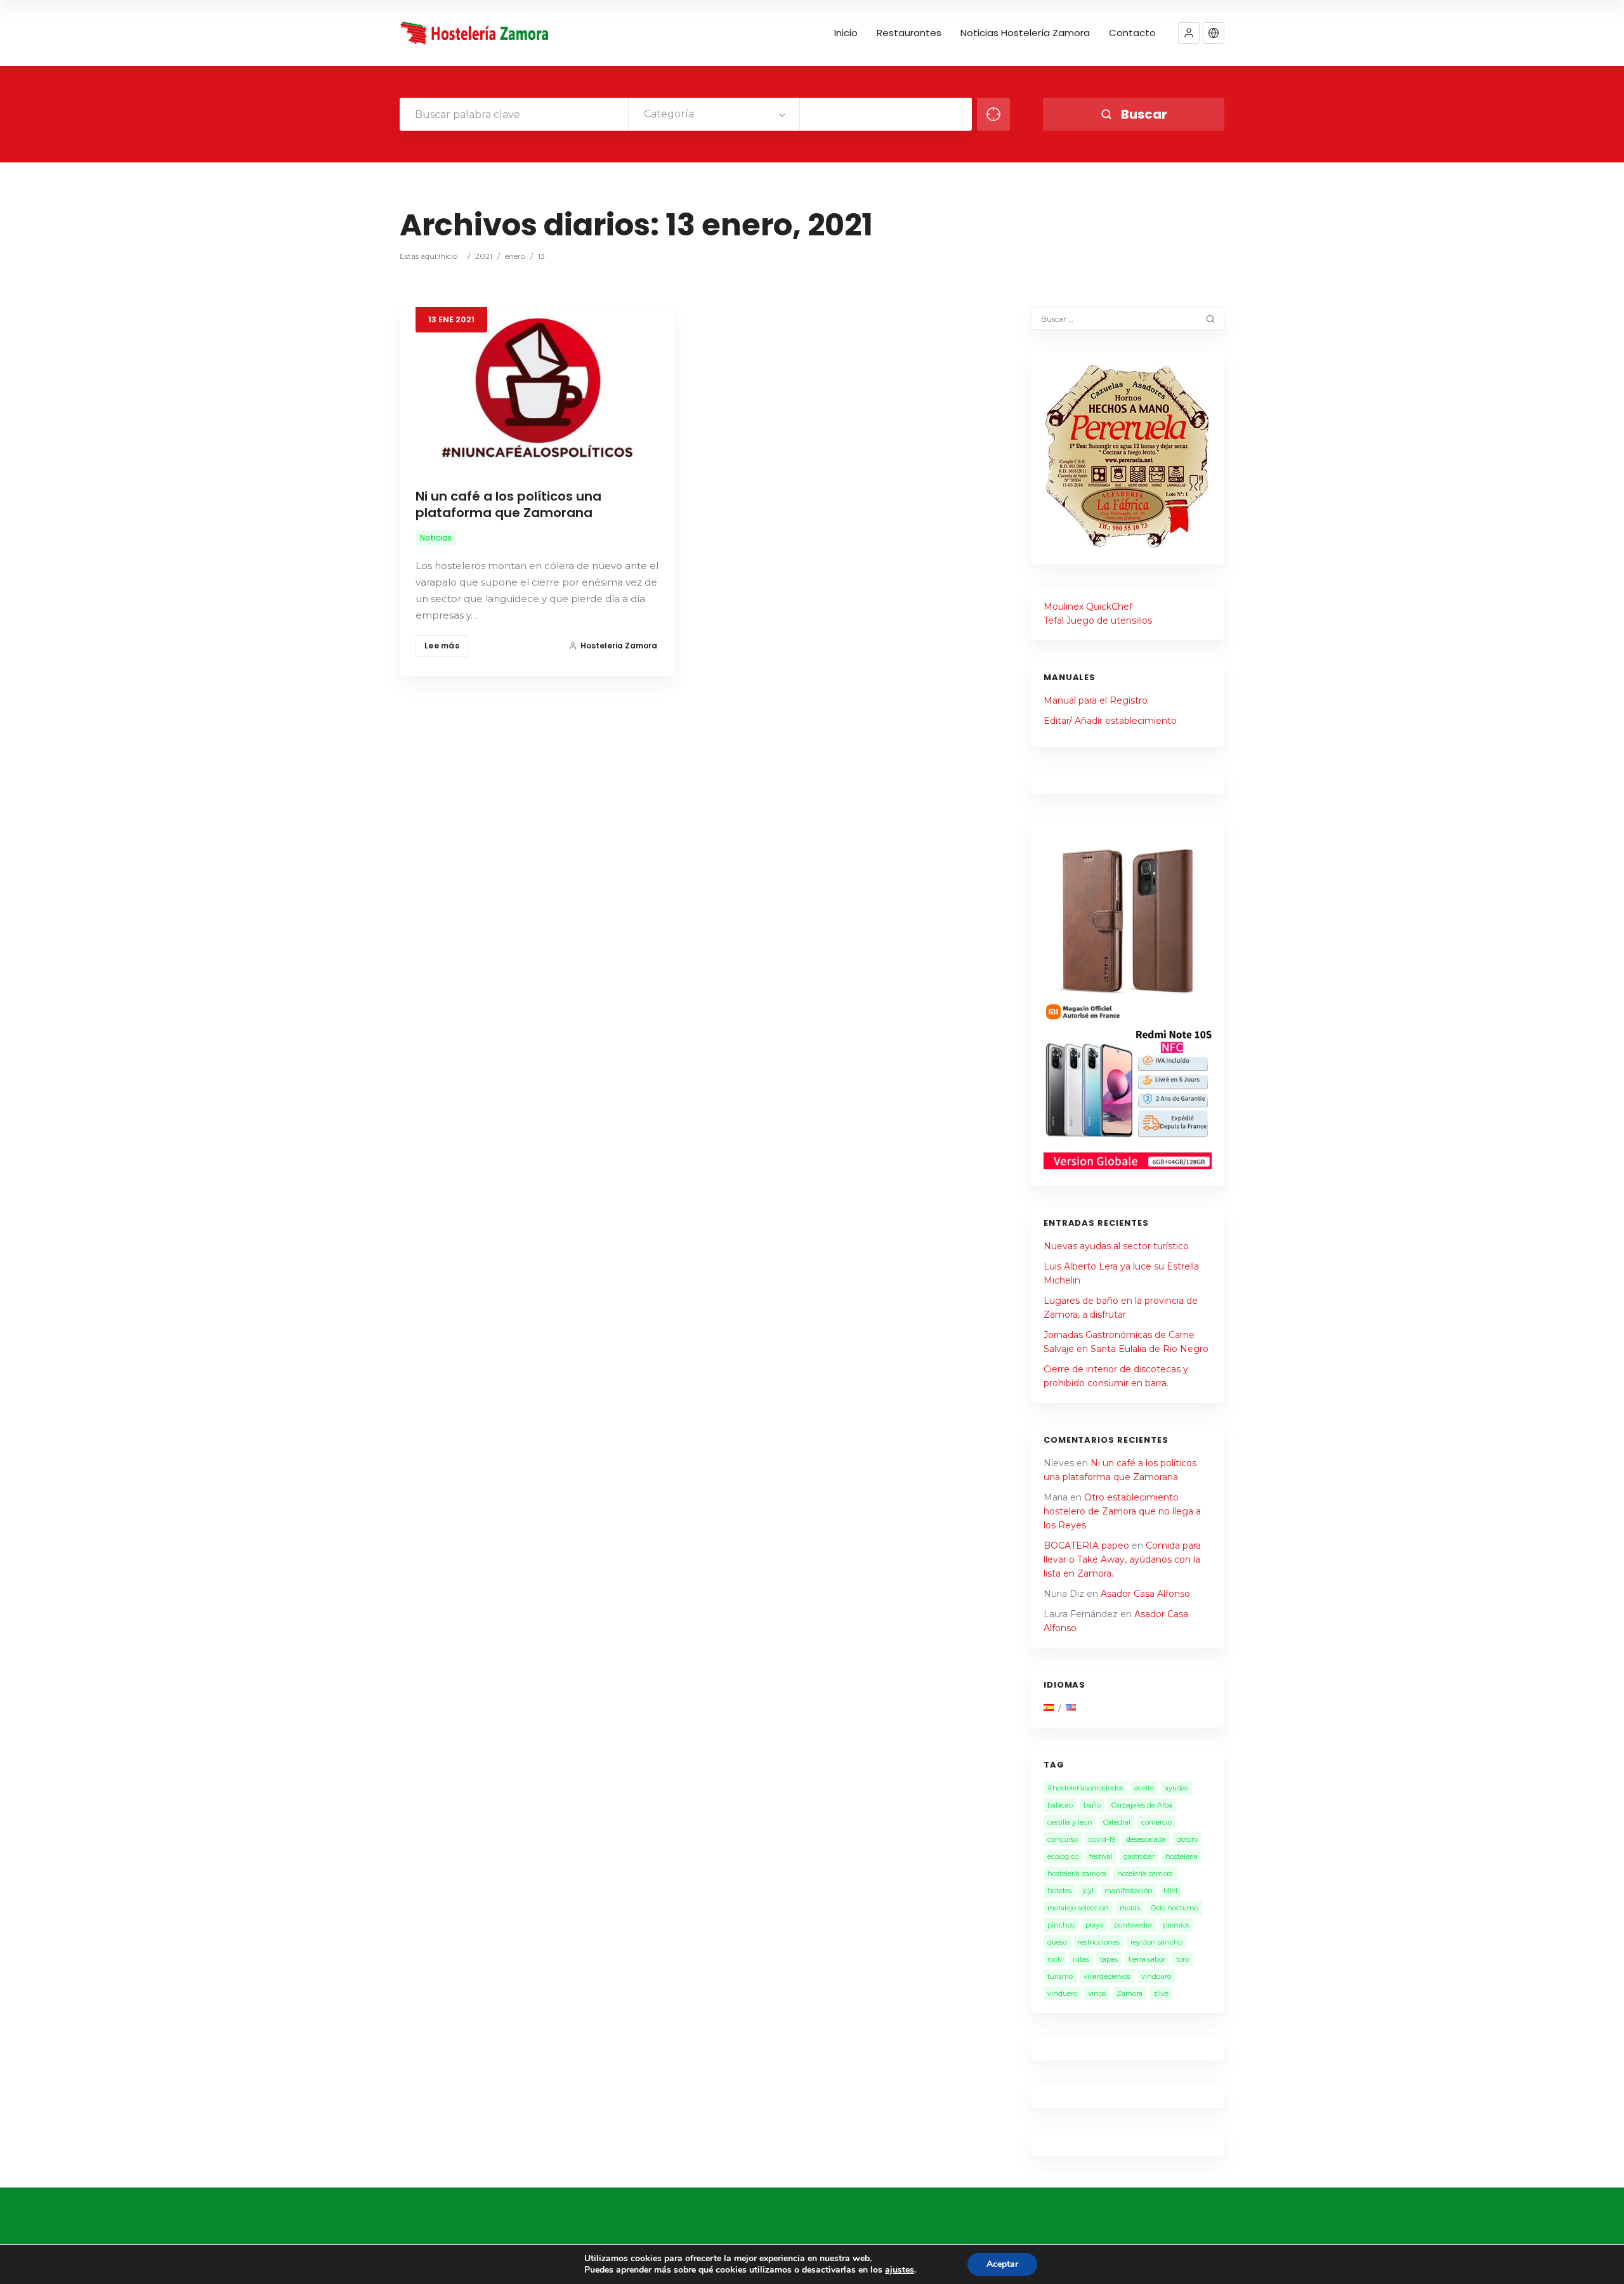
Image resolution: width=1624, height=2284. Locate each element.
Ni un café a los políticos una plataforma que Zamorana (508, 504)
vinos (1097, 1993)
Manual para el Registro (1096, 700)
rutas (1081, 1959)
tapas (1109, 1959)
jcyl (1088, 1891)
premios (1176, 1925)
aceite (1144, 1788)
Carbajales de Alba (1142, 1805)
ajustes (900, 2270)
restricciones (1099, 1942)
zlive (1161, 1993)
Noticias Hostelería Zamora (1025, 33)
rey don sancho (1156, 1942)
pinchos (1061, 1925)
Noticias (436, 538)
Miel (1170, 1891)
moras (1130, 1908)
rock (1055, 1959)
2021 (484, 256)
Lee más (442, 646)
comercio (1156, 1822)
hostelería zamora (1077, 1874)
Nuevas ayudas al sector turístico (1116, 1246)
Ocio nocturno (1175, 1908)
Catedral (1117, 1822)
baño (1092, 1805)
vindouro (1156, 1976)
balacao (1060, 1805)
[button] (1189, 33)
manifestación (1129, 1891)
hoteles (1059, 1891)
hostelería (1182, 1856)
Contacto (1132, 33)
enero (515, 256)
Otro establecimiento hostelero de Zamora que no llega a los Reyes (1122, 1511)
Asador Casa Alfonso (1145, 1594)
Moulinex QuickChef (1088, 607)
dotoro (1187, 1839)
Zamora (1130, 1993)
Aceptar (1002, 2264)
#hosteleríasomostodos (1085, 1788)
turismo (1060, 1976)
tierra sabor (1147, 1959)
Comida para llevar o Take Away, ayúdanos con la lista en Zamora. (1122, 1559)
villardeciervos (1107, 1976)
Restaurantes (909, 33)
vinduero (1062, 1993)
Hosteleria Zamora (619, 646)
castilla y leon (1070, 1822)
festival (1101, 1856)
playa (1094, 1925)
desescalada (1146, 1839)
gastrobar (1139, 1856)
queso (1057, 1942)
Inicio (846, 33)
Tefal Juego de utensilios (1098, 620)
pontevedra (1133, 1925)
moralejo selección (1078, 1908)
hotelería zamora (1145, 1874)
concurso (1063, 1839)
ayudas (1176, 1788)
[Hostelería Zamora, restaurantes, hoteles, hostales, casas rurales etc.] (476, 33)
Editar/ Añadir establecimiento (1110, 721)
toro (1182, 1959)
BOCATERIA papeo (1086, 1546)
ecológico (1063, 1856)
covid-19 (1102, 1839)
